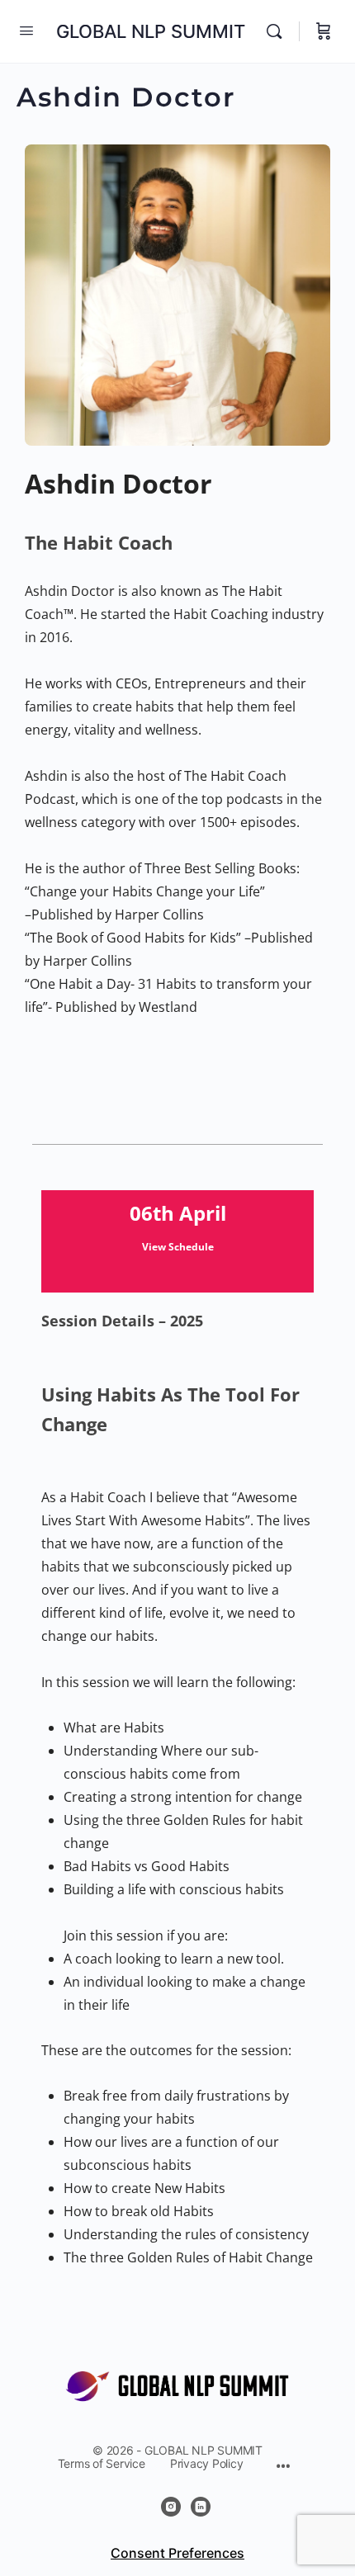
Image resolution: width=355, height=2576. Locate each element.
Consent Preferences (177, 2553)
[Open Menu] (26, 30)
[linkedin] (201, 2507)
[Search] (278, 31)
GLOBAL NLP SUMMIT (151, 31)
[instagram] (171, 2507)
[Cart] (324, 31)
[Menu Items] (282, 2467)
